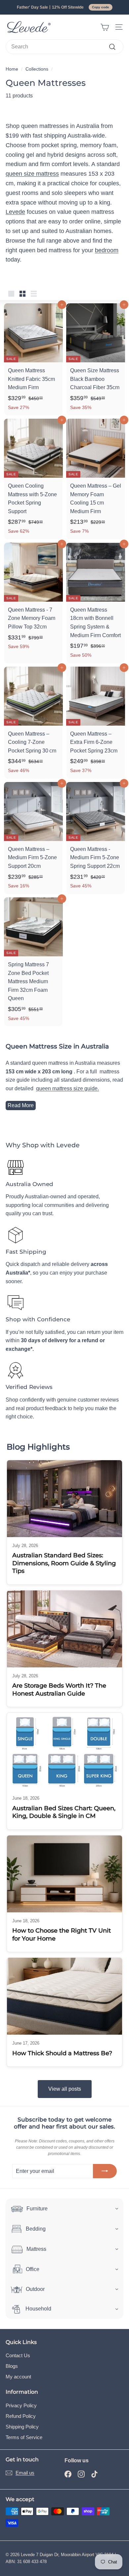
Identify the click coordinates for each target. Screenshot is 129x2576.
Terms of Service (24, 2437)
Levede (15, 212)
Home (12, 69)
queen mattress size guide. (67, 1088)
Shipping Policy (22, 2427)
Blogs (12, 2366)
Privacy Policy (21, 2405)
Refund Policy (21, 2416)
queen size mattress (32, 174)
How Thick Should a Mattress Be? (62, 2053)
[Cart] (105, 27)
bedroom (107, 250)
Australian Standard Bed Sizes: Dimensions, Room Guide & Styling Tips (64, 1563)
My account (18, 2377)
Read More (21, 1105)
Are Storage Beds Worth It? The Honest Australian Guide (59, 1689)
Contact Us (18, 2355)
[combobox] (64, 47)
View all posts (65, 2089)
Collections (37, 69)
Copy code (101, 7)
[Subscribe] (105, 2171)
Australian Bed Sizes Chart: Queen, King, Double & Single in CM (64, 1812)
